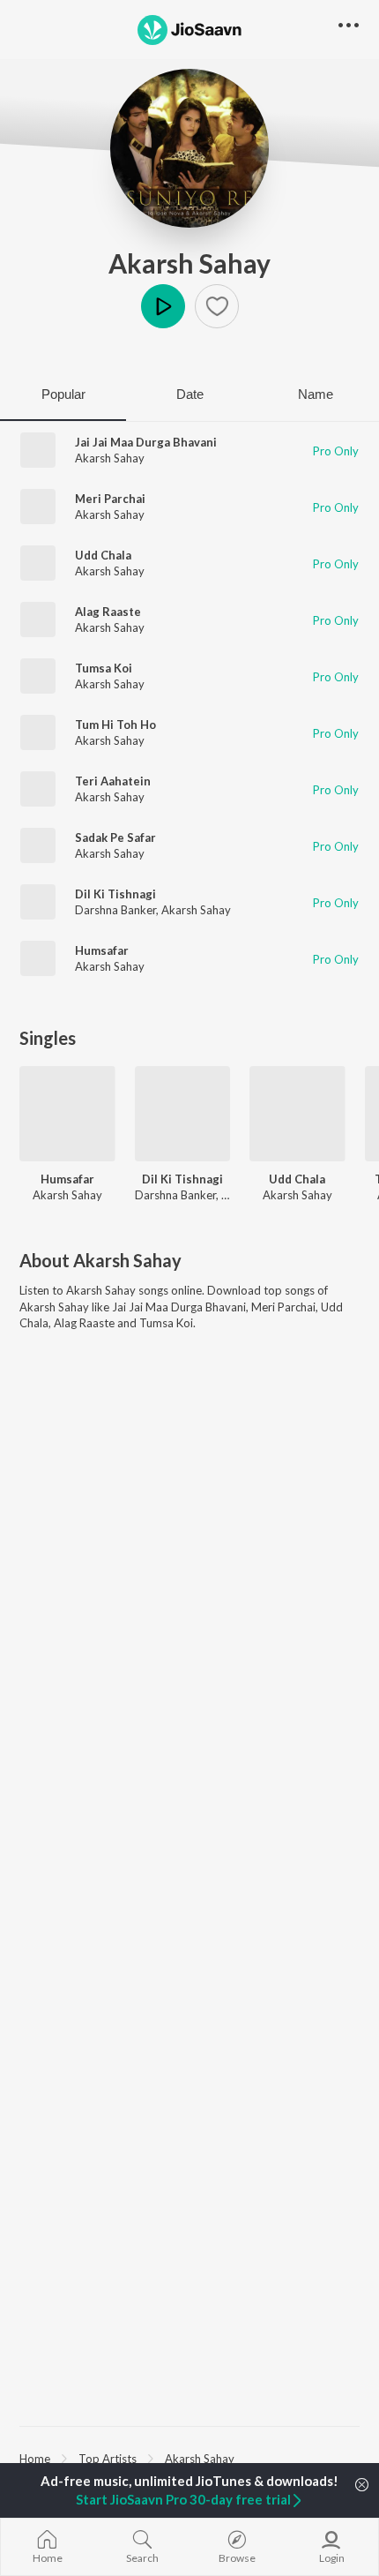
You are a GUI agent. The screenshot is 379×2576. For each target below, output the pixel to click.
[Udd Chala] (297, 1114)
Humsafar (102, 950)
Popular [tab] (63, 394)
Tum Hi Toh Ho (115, 725)
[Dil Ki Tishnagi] (183, 1114)
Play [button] (163, 306)
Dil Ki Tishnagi (115, 894)
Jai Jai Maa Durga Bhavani (146, 442)
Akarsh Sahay (189, 263)
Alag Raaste (108, 612)
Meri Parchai (110, 499)
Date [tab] (190, 394)
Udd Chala (103, 555)
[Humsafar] (67, 1114)
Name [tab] (316, 394)
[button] (217, 306)
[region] (189, 2458)
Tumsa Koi (104, 668)
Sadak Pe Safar (115, 837)
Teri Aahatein (113, 781)
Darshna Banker (115, 910)
